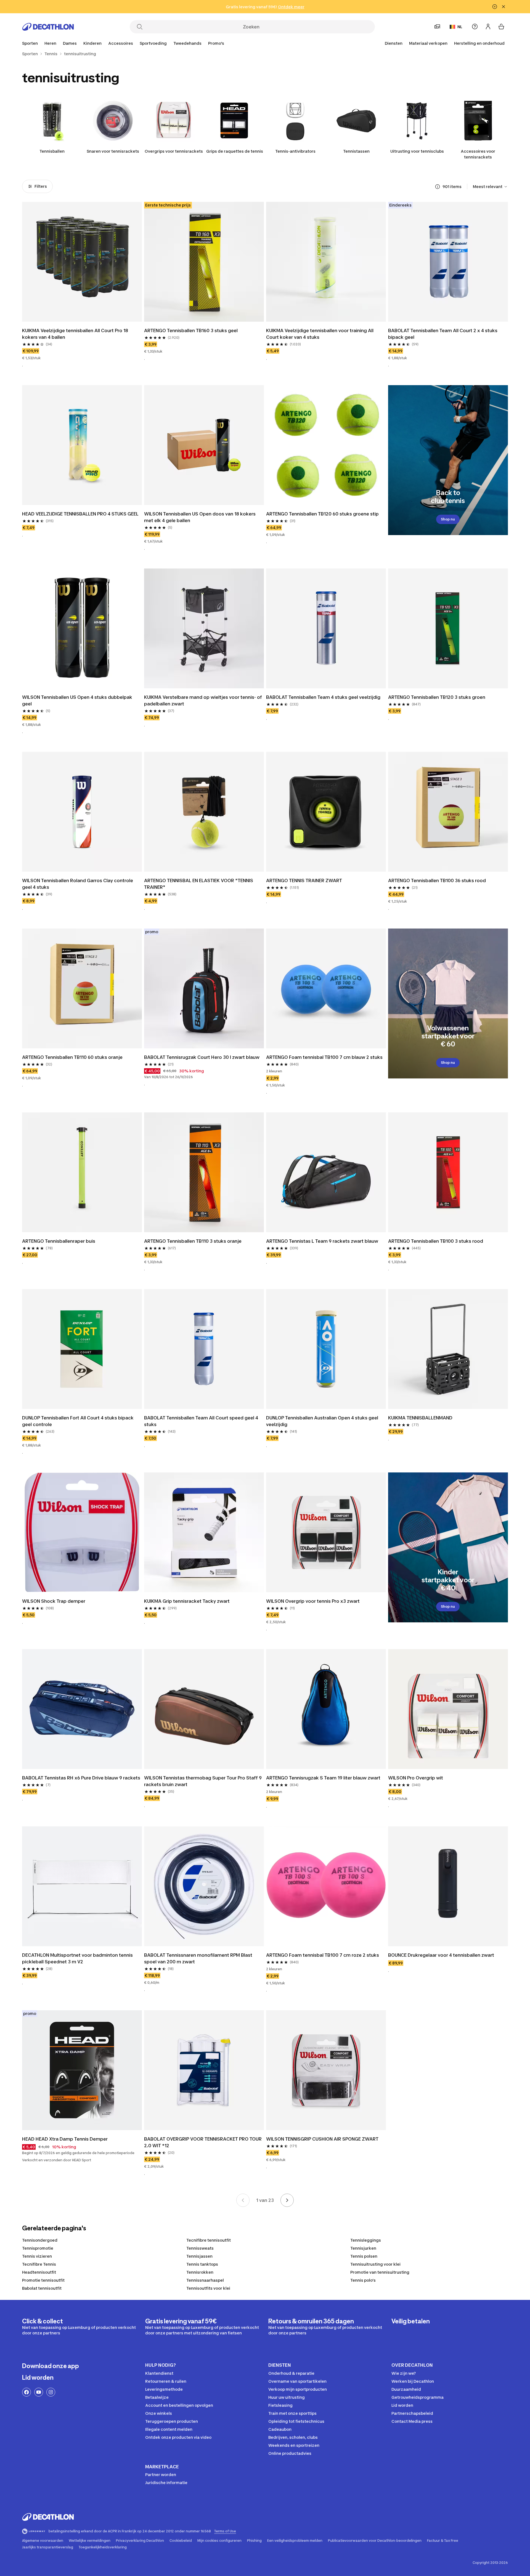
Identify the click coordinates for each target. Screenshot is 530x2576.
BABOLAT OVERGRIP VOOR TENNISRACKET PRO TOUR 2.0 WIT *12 (203, 2142)
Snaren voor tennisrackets (113, 151)
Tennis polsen (364, 2256)
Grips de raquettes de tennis (235, 151)
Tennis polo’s (363, 2280)
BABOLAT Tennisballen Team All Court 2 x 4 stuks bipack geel (443, 334)
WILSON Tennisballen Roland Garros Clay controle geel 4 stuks (78, 884)
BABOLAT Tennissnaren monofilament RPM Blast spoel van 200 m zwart (199, 1958)
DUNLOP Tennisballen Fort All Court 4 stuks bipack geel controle (78, 1421)
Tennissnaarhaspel (205, 2280)
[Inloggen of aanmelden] (488, 27)
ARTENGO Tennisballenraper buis (59, 1241)
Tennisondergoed (40, 2240)
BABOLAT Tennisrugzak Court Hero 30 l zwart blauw (202, 1057)
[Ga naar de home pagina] (48, 27)
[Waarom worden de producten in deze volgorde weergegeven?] (438, 187)
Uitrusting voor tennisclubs (417, 151)
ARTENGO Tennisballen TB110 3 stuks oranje (193, 1241)
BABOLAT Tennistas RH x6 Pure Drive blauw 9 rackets (81, 1778)
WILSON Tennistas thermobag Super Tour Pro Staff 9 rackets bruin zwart (203, 1781)
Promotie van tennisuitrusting (380, 2272)
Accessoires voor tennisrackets (478, 154)
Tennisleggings (366, 2240)
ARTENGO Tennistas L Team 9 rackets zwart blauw (322, 1241)
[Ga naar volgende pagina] (287, 2200)
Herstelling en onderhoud (479, 43)
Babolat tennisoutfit (42, 2288)
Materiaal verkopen (428, 43)
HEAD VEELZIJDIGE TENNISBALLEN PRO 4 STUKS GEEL (80, 514)
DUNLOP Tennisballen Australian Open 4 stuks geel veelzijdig (323, 1421)
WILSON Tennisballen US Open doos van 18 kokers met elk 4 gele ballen (200, 517)
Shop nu (448, 519)
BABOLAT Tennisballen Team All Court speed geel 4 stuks (202, 1421)
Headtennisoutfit (39, 2272)
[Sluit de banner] (504, 7)
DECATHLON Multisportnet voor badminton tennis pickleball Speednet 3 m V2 (78, 1958)
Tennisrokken (200, 2272)
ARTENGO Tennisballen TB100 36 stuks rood (437, 880)
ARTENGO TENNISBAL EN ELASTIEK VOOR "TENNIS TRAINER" (199, 884)
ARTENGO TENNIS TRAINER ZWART (304, 880)
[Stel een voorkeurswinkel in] (437, 27)
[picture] (82, 262)
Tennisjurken (363, 2248)
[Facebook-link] (26, 2392)
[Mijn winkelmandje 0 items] (501, 27)
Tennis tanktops (202, 2264)
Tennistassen (356, 151)
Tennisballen (52, 151)
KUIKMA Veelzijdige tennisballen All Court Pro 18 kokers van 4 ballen (76, 334)
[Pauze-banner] (495, 7)
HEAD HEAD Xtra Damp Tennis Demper (65, 2139)
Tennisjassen (199, 2256)
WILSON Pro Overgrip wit (416, 1778)
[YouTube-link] (39, 2392)
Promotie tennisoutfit (43, 2280)
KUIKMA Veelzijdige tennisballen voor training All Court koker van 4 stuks (320, 334)
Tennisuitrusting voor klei (375, 2264)
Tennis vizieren (37, 2256)
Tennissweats (200, 2248)
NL (460, 27)
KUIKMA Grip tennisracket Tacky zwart (187, 1601)
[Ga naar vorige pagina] (243, 2200)
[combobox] (490, 187)
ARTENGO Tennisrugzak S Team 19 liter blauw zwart (323, 1778)
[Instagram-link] (51, 2392)
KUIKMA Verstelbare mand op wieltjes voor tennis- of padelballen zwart (204, 700)
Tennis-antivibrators (295, 151)
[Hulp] (475, 27)
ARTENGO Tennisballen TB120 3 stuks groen (437, 697)
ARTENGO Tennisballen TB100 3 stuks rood (436, 1241)
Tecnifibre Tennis (39, 2264)
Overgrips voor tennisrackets (174, 151)
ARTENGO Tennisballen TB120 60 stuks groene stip (322, 514)
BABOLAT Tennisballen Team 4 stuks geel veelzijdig (323, 697)
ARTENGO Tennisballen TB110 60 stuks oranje (72, 1057)
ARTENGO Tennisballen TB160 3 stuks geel (191, 330)
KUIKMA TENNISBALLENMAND (420, 1418)
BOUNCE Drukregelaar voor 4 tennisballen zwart (441, 1955)
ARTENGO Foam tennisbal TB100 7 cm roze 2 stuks (323, 1955)
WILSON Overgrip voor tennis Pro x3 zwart (313, 1601)
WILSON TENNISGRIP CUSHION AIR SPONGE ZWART (322, 2139)
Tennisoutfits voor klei (208, 2288)
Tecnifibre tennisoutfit (209, 2240)
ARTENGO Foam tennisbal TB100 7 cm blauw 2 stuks (324, 1057)
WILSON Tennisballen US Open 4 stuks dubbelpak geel (78, 700)
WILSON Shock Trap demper (54, 1601)
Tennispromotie (38, 2248)
